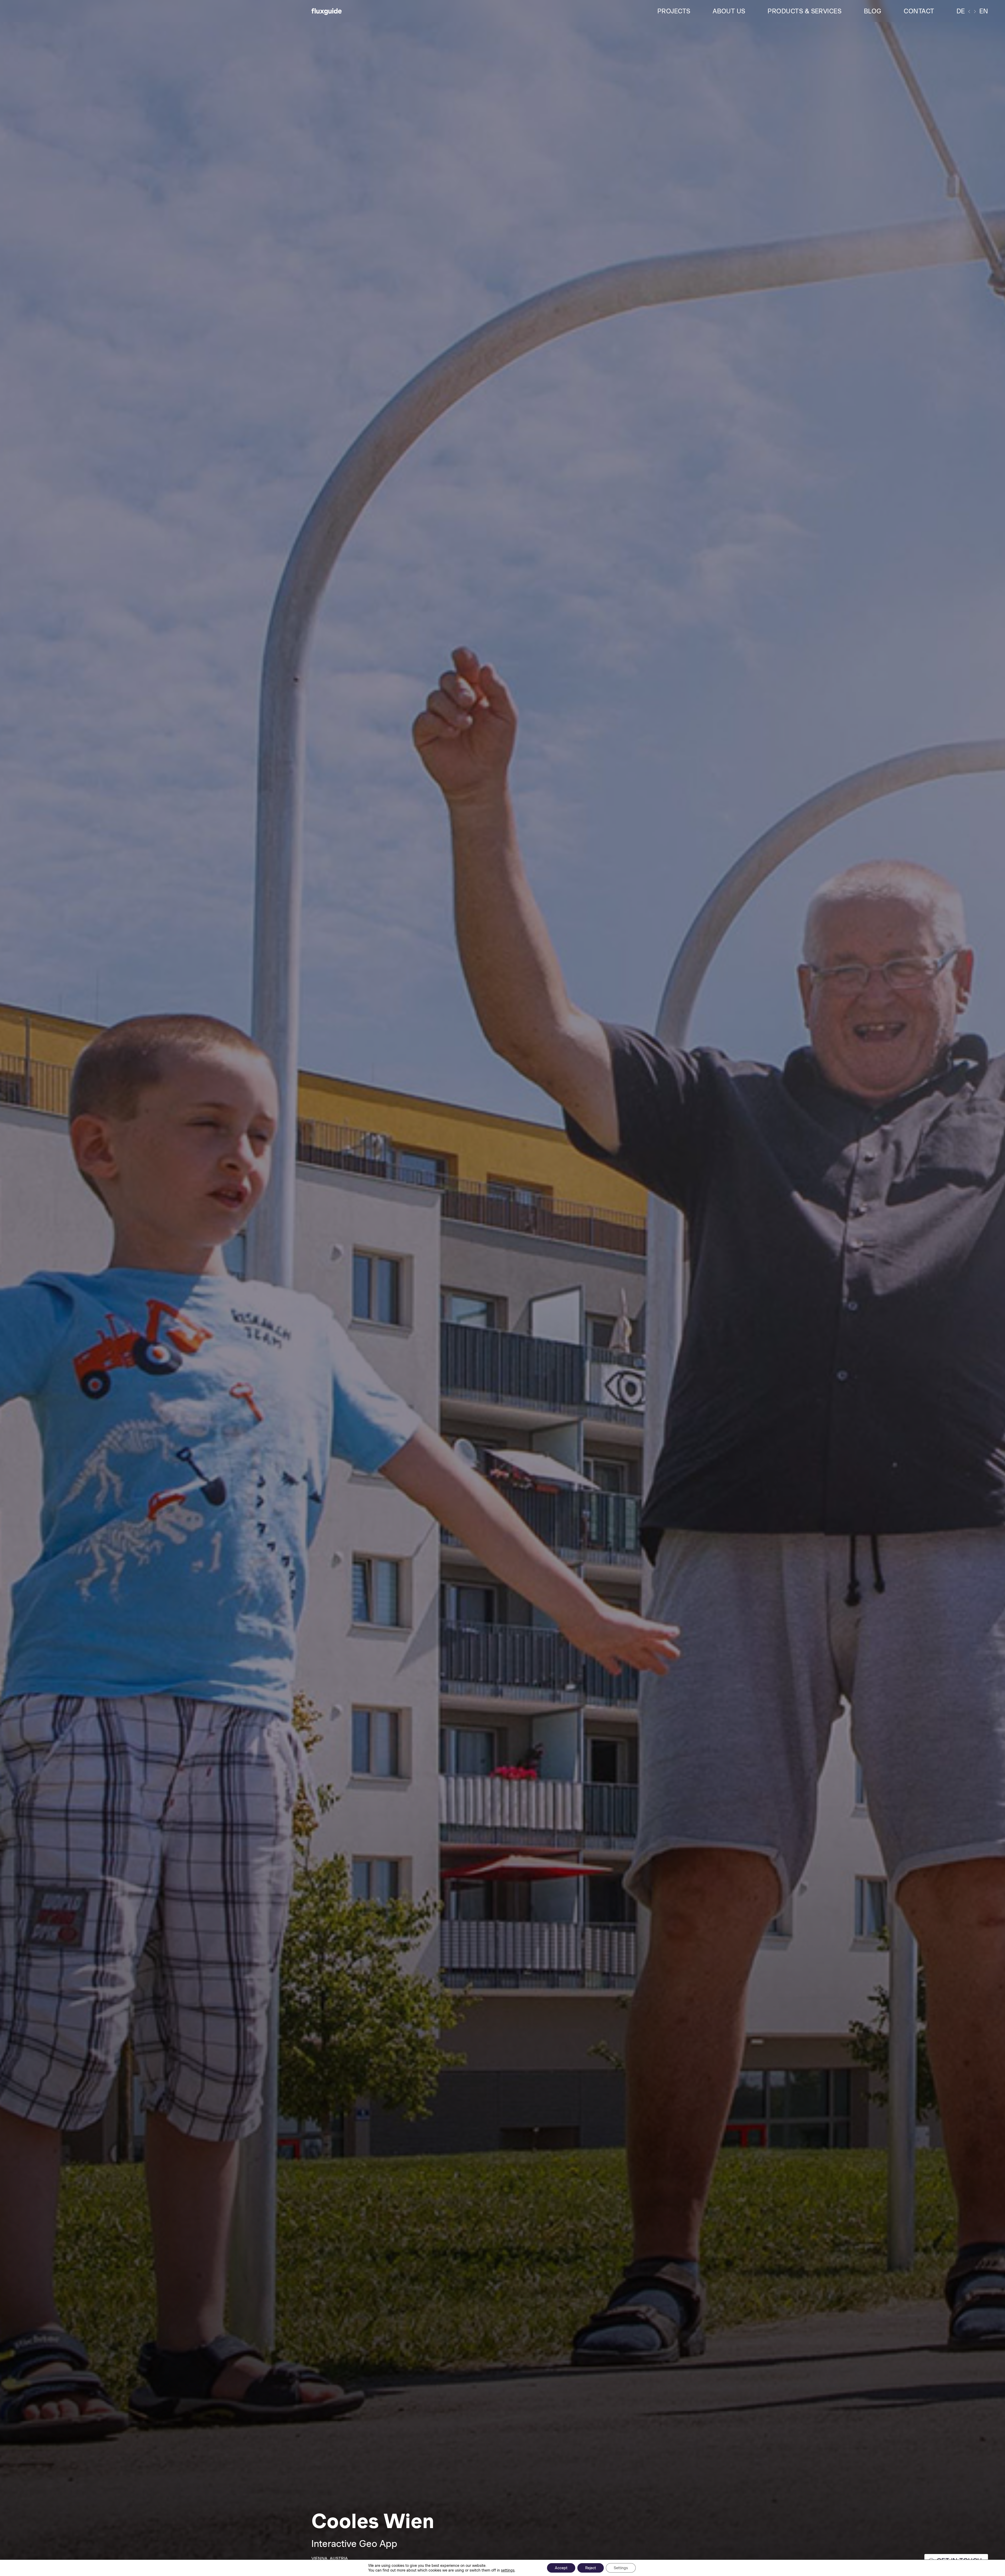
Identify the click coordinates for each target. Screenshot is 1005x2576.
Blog (873, 11)
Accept (561, 2568)
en (984, 11)
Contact (919, 11)
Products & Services (805, 11)
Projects (674, 11)
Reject (591, 2568)
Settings (621, 2568)
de (961, 11)
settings (508, 2570)
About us (729, 11)
